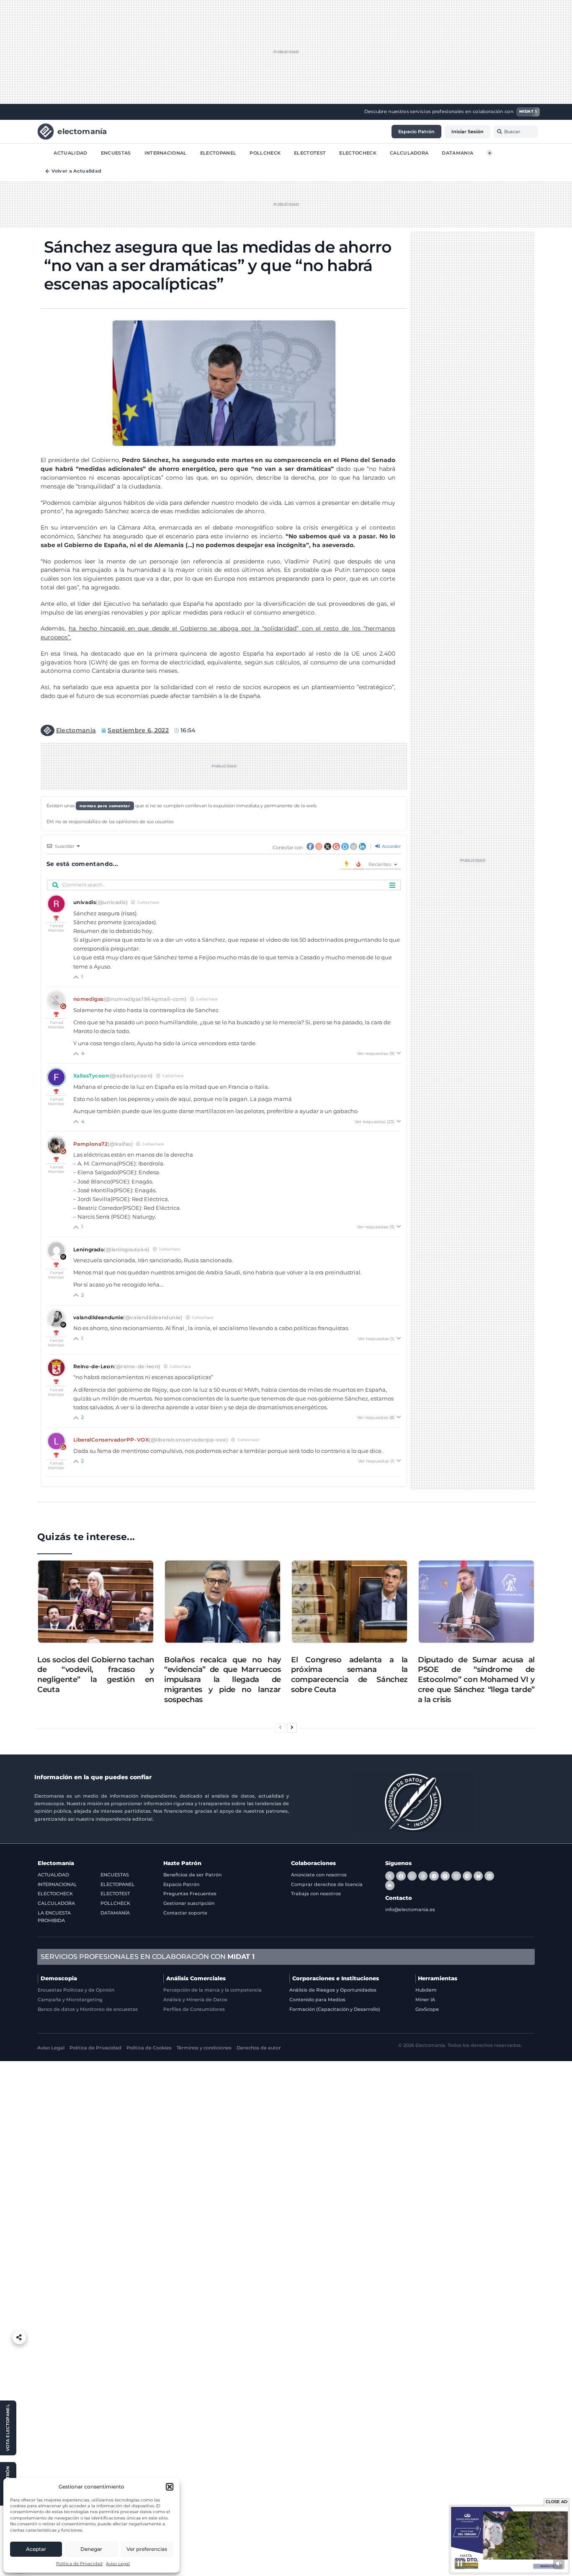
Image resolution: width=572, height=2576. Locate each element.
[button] (170, 2487)
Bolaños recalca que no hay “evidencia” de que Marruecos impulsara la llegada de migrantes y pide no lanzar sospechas (223, 1679)
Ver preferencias (147, 2549)
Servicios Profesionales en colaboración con (148, 1957)
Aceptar (36, 2549)
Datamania (457, 152)
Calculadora (409, 152)
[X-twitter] (390, 1876)
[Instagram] (456, 1876)
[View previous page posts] (280, 1728)
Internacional (166, 152)
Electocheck (358, 152)
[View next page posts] (292, 1728)
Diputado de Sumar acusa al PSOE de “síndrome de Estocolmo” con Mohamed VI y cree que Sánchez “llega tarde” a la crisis (476, 1679)
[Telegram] (434, 1876)
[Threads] (423, 1876)
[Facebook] (401, 1876)
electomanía (82, 131)
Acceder (391, 846)
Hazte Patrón (182, 1863)
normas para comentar (105, 806)
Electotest (310, 152)
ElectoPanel (218, 152)
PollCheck (265, 152)
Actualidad (70, 152)
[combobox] (516, 132)
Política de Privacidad (79, 2564)
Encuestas (116, 152)
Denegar (91, 2549)
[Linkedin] (489, 1876)
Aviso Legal (118, 2564)
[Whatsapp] (412, 1876)
